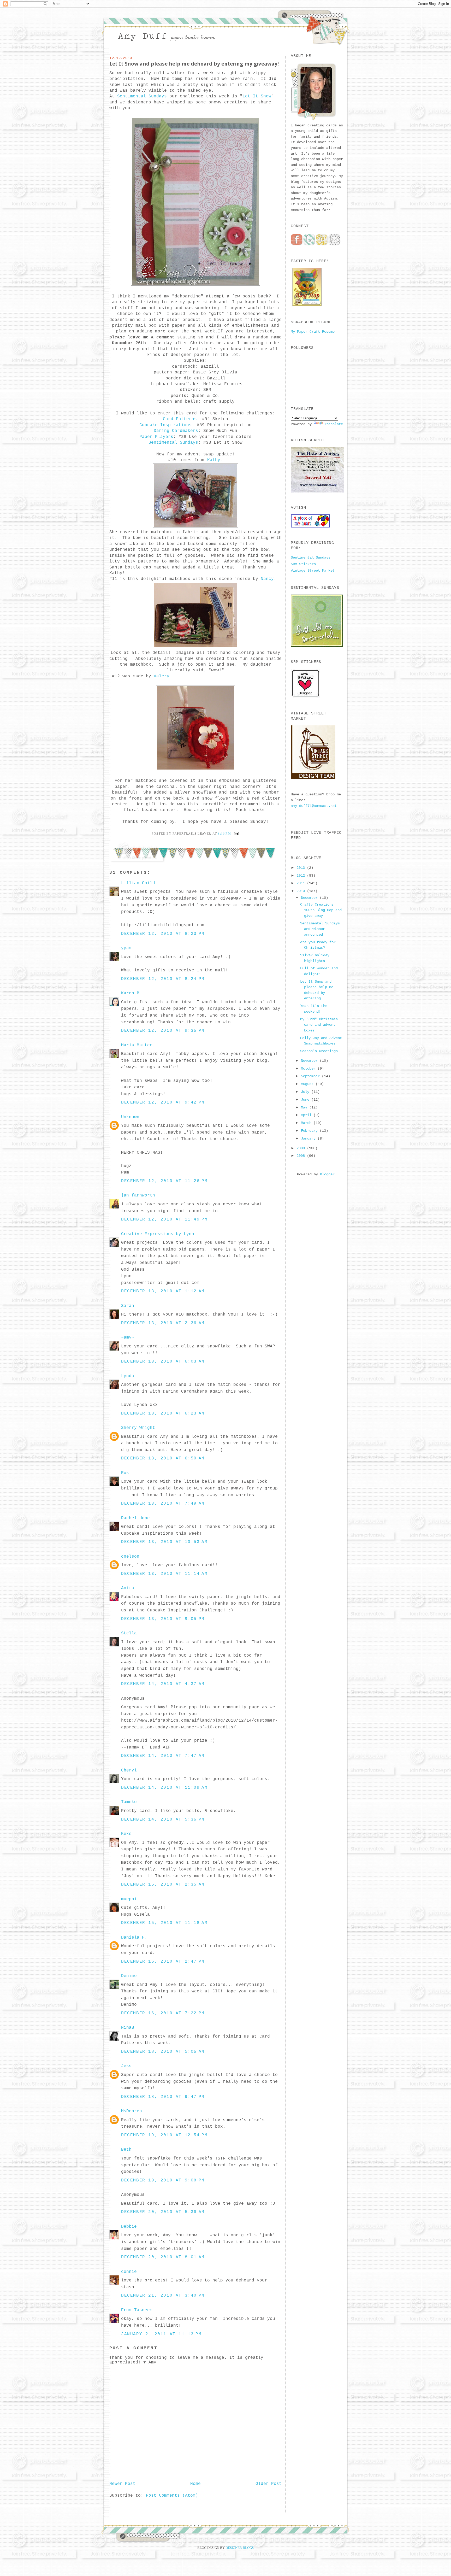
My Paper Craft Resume (313, 332)
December (310, 898)
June (306, 1100)
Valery (162, 676)
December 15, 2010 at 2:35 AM (163, 1885)
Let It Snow (257, 96)
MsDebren (132, 2111)
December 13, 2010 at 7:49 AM (163, 1504)
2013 (302, 868)
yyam (126, 948)
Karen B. (132, 993)
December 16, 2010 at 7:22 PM (163, 2013)
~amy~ (128, 1337)
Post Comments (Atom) (172, 2496)
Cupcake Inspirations (165, 425)
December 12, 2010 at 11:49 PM (164, 1219)
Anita (128, 1588)
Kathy (214, 460)
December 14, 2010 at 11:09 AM (164, 1788)
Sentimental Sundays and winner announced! (320, 929)
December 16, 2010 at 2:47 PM (163, 1962)
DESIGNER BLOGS (240, 2548)
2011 (302, 883)
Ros (125, 1473)
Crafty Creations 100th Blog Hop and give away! (321, 910)
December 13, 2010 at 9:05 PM (163, 1619)
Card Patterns (180, 419)
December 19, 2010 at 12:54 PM (164, 2135)
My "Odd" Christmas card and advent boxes (319, 1025)
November (310, 1061)
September (311, 1076)
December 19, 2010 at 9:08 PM (163, 2180)
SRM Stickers (303, 564)
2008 (302, 1156)
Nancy (267, 579)
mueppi (129, 1899)
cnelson (130, 1557)
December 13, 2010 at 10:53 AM (164, 1542)
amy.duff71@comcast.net (314, 806)
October (309, 1069)
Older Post (269, 2484)
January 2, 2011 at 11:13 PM (161, 2334)
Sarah (128, 1306)
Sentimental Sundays (142, 96)
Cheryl (129, 1770)
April (307, 1115)
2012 (302, 876)
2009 (302, 1148)
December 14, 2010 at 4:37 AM (163, 1684)
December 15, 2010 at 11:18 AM (164, 1923)
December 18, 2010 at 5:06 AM (163, 2052)
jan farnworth (138, 1195)
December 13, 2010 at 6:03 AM (163, 1362)
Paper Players (156, 437)
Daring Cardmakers (176, 431)
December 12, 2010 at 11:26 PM (164, 1181)
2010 (302, 891)
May (305, 1107)
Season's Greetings (319, 1051)
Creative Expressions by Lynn (158, 1234)
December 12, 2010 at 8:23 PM (163, 934)
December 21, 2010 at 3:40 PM (163, 2296)
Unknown (130, 1117)
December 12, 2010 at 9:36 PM (163, 1031)
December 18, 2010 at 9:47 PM (163, 2097)
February (310, 1131)
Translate (334, 424)
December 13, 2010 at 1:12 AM (163, 1291)
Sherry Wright (138, 1428)
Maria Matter (137, 1045)
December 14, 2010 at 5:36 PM (163, 1820)
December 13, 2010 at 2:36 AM (163, 1323)
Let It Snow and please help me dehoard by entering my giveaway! (194, 64)
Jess (126, 2066)
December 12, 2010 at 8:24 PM (163, 979)
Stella (129, 1633)
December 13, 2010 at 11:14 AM (164, 1574)
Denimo (129, 1976)
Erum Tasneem (137, 2310)
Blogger (327, 1174)
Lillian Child (138, 883)
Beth (126, 2150)
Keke (126, 1834)
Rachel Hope (135, 1518)
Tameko (129, 1802)
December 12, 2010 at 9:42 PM (163, 1102)
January (309, 1139)
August (308, 1084)
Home (195, 2484)
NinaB (128, 2028)
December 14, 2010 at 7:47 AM (163, 1756)
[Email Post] (236, 833)
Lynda (128, 1376)
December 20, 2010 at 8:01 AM (163, 2257)
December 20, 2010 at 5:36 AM (163, 2212)
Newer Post (122, 2484)
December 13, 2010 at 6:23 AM (163, 1413)
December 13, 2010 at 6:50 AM (163, 1458)
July (306, 1092)
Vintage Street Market (313, 571)
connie (129, 2272)
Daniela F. (134, 1938)
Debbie (129, 2227)
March (307, 1123)
